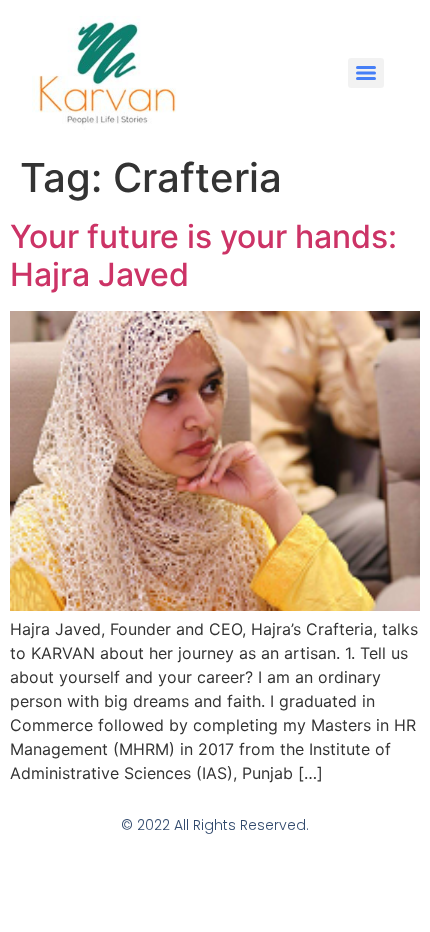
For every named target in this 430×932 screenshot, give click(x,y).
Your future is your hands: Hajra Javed (203, 255)
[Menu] (366, 73)
